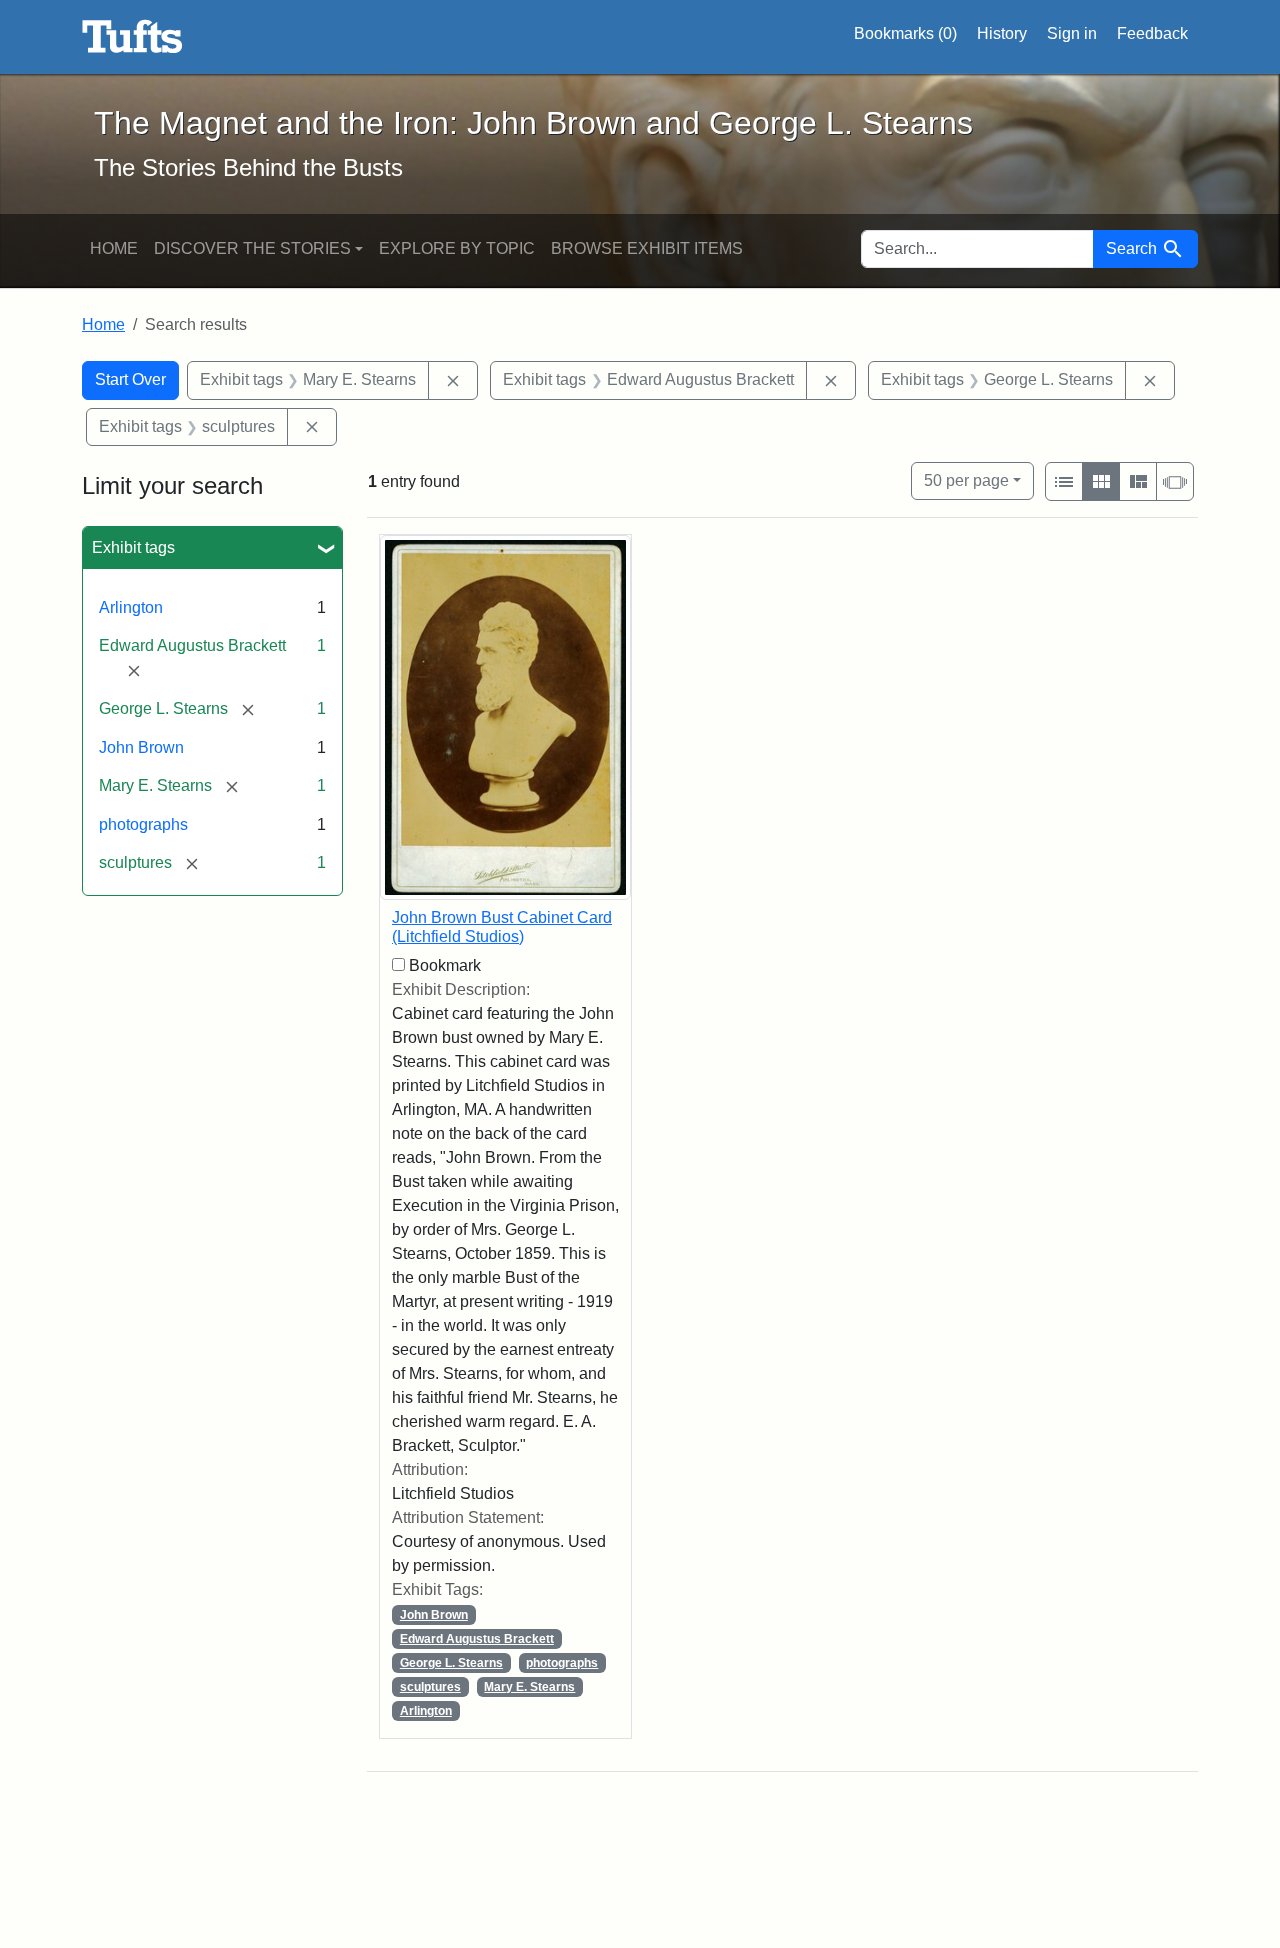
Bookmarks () (905, 33)
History (1002, 33)
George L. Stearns (451, 1663)
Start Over (130, 379)
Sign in (1072, 33)
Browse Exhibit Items (647, 248)
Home (114, 248)
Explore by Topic (457, 248)
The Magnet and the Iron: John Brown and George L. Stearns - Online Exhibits (132, 37)
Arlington (131, 607)
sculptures (430, 1687)
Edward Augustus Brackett (477, 1639)
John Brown (141, 747)
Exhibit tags (133, 547)
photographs (143, 824)
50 (966, 480)
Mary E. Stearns (529, 1687)
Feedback (1152, 33)
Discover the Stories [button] (252, 248)
